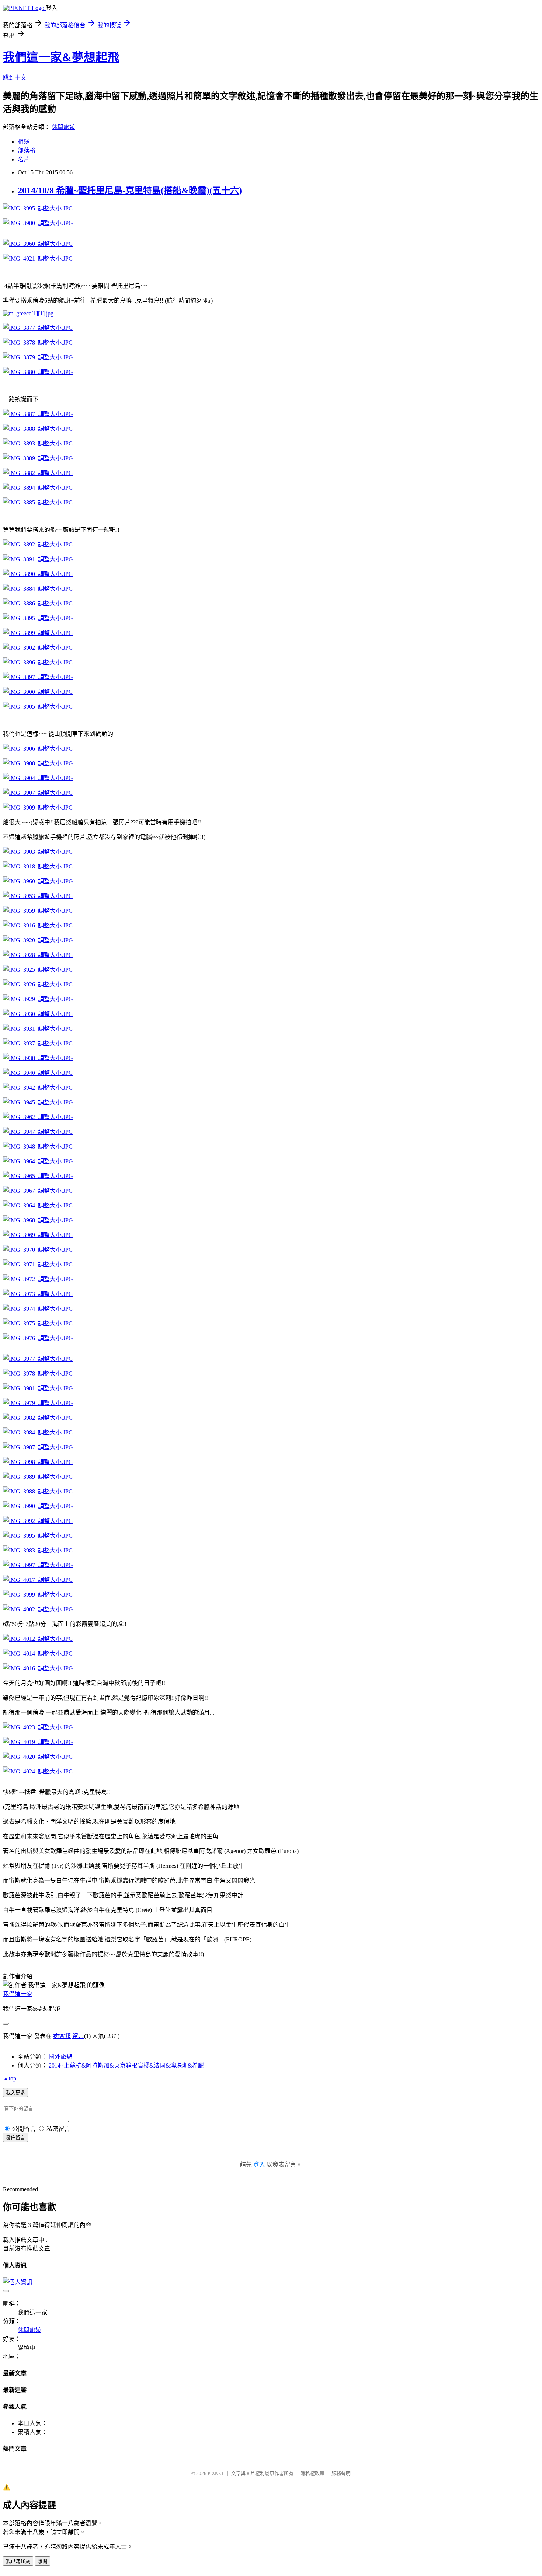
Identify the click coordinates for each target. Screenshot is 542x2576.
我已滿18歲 (18, 2561)
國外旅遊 (60, 2057)
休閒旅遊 (63, 127)
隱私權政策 (312, 2473)
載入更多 (15, 2093)
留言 (78, 2036)
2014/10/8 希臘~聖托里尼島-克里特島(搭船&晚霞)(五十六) (130, 191)
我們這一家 (18, 1994)
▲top (10, 2078)
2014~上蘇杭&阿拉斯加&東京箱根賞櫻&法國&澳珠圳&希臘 (126, 2065)
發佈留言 (15, 2138)
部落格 (27, 151)
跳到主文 (15, 78)
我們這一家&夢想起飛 (61, 57)
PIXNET (216, 2473)
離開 (42, 2561)
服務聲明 (341, 2473)
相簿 (24, 142)
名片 (24, 159)
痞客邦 (62, 2036)
